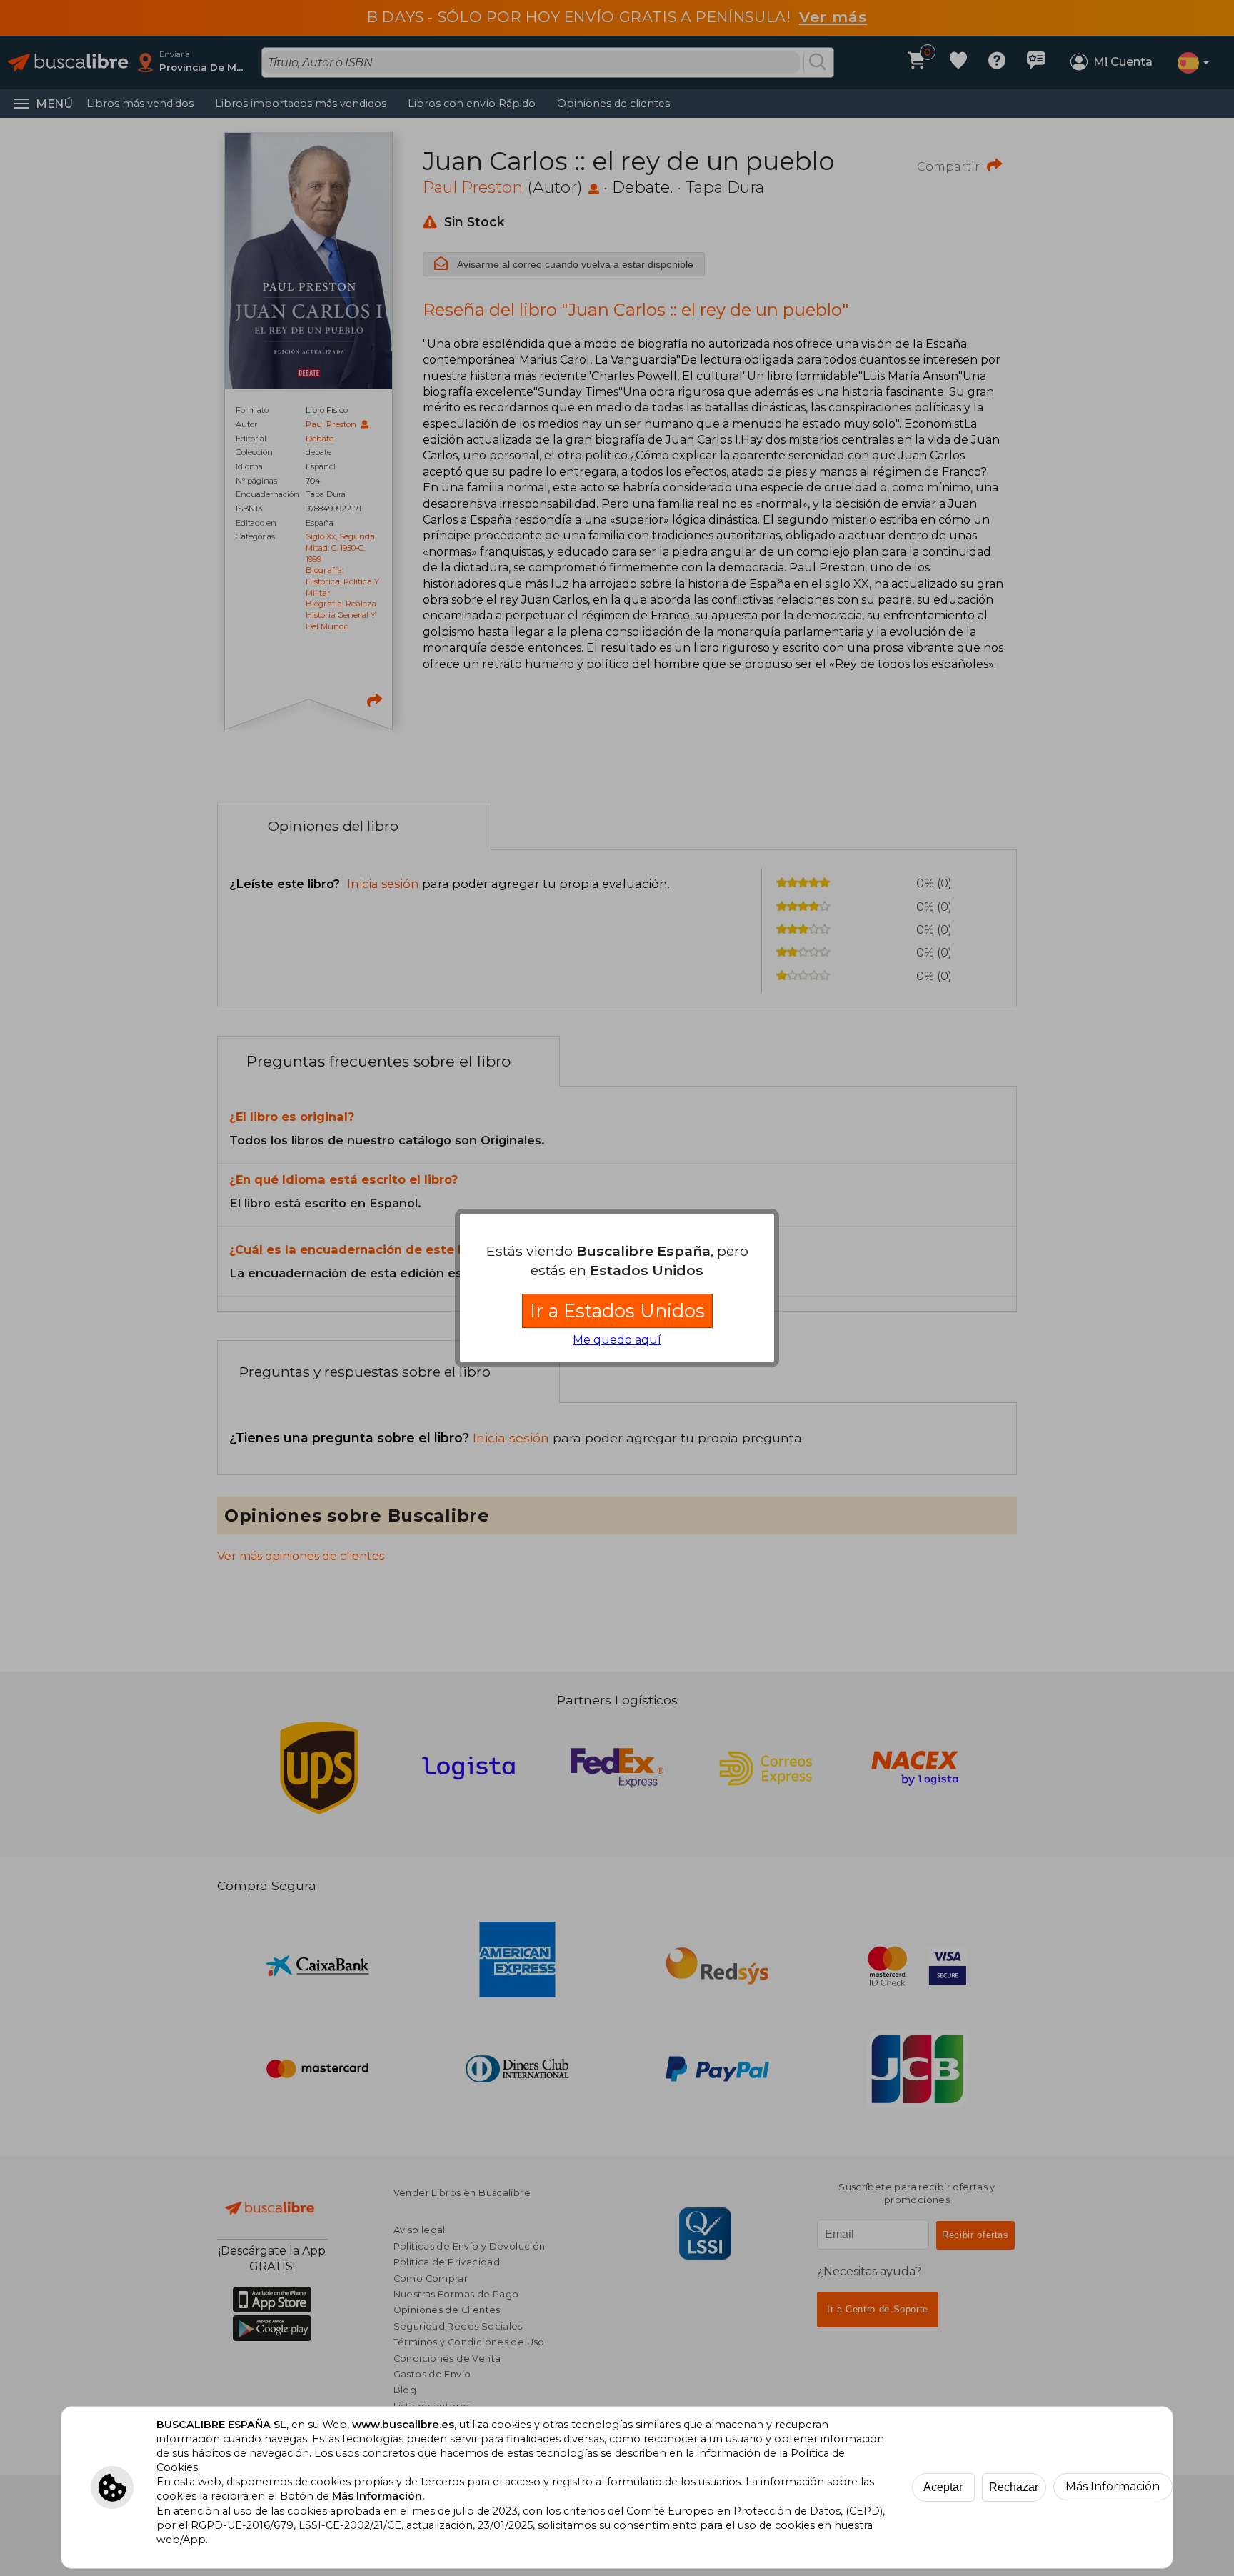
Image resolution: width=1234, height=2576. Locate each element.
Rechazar (1014, 2487)
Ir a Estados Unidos (617, 1311)
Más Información (1113, 2486)
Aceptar (943, 2487)
